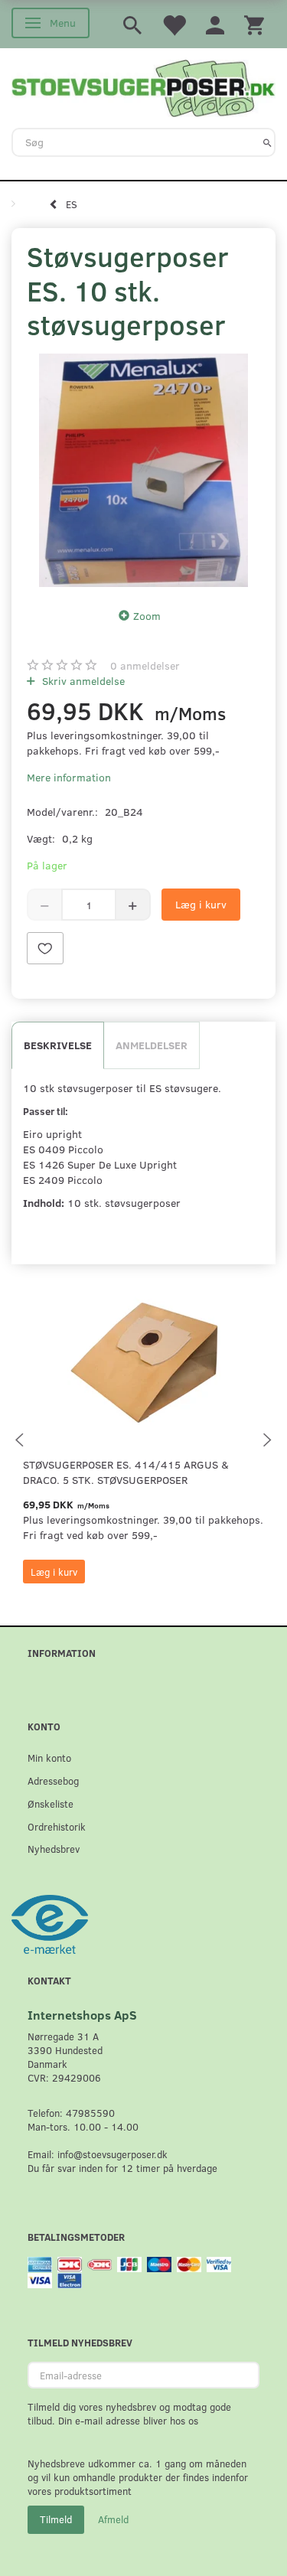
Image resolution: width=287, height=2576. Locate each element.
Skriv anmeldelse (82, 681)
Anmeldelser (152, 1045)
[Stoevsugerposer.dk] (143, 86)
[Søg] (267, 142)
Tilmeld (56, 2519)
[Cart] (254, 24)
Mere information (69, 777)
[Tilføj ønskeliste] (45, 948)
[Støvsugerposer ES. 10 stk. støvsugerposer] (143, 470)
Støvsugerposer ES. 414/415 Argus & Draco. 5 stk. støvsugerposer (126, 1472)
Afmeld (113, 2519)
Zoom (147, 616)
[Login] (215, 24)
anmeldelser (145, 665)
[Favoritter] (174, 24)
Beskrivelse (58, 1045)
